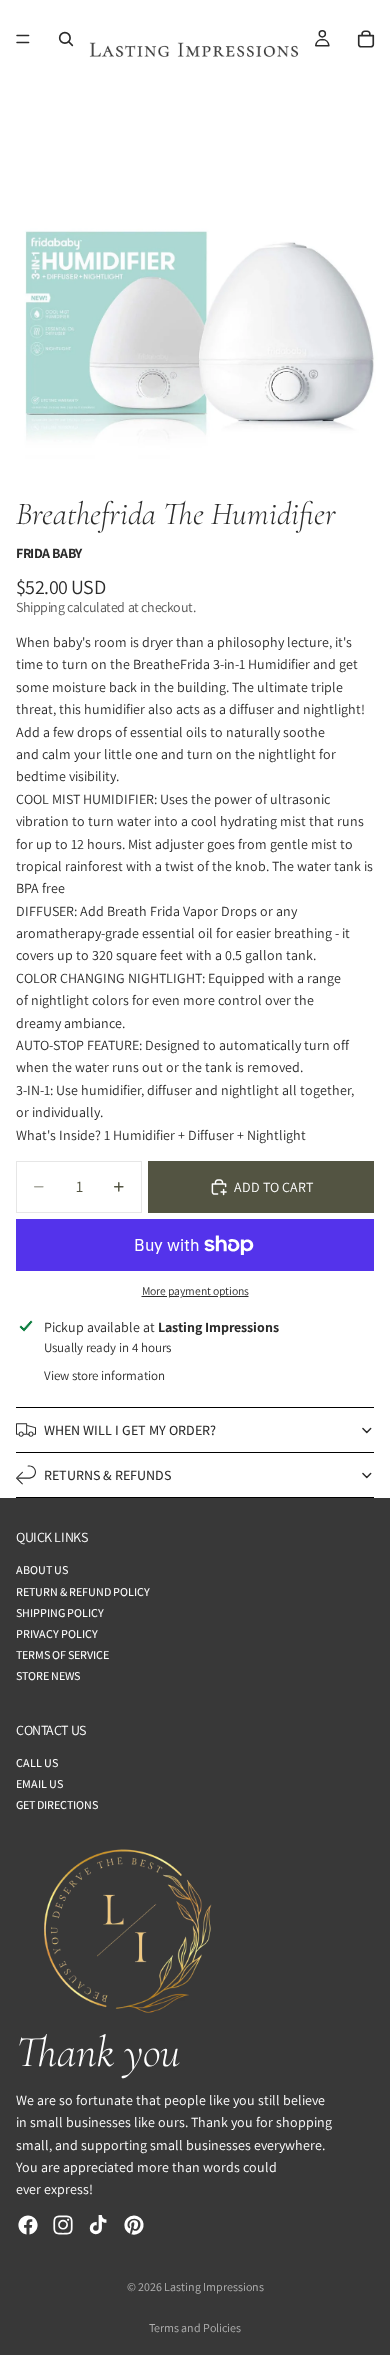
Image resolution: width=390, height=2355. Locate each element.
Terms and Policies (195, 2327)
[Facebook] (28, 2225)
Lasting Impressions (214, 2286)
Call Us (37, 1762)
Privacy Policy (57, 1633)
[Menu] (23, 39)
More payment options (195, 1290)
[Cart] (366, 39)
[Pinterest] (134, 2225)
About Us (42, 1569)
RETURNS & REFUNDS (107, 1475)
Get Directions (57, 1804)
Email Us (39, 1783)
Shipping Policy (60, 1612)
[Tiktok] (98, 2225)
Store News (48, 1675)
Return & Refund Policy (83, 1591)
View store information (104, 1375)
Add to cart (273, 1187)
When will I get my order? (130, 1430)
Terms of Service (62, 1654)
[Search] (66, 39)
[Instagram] (63, 2225)
